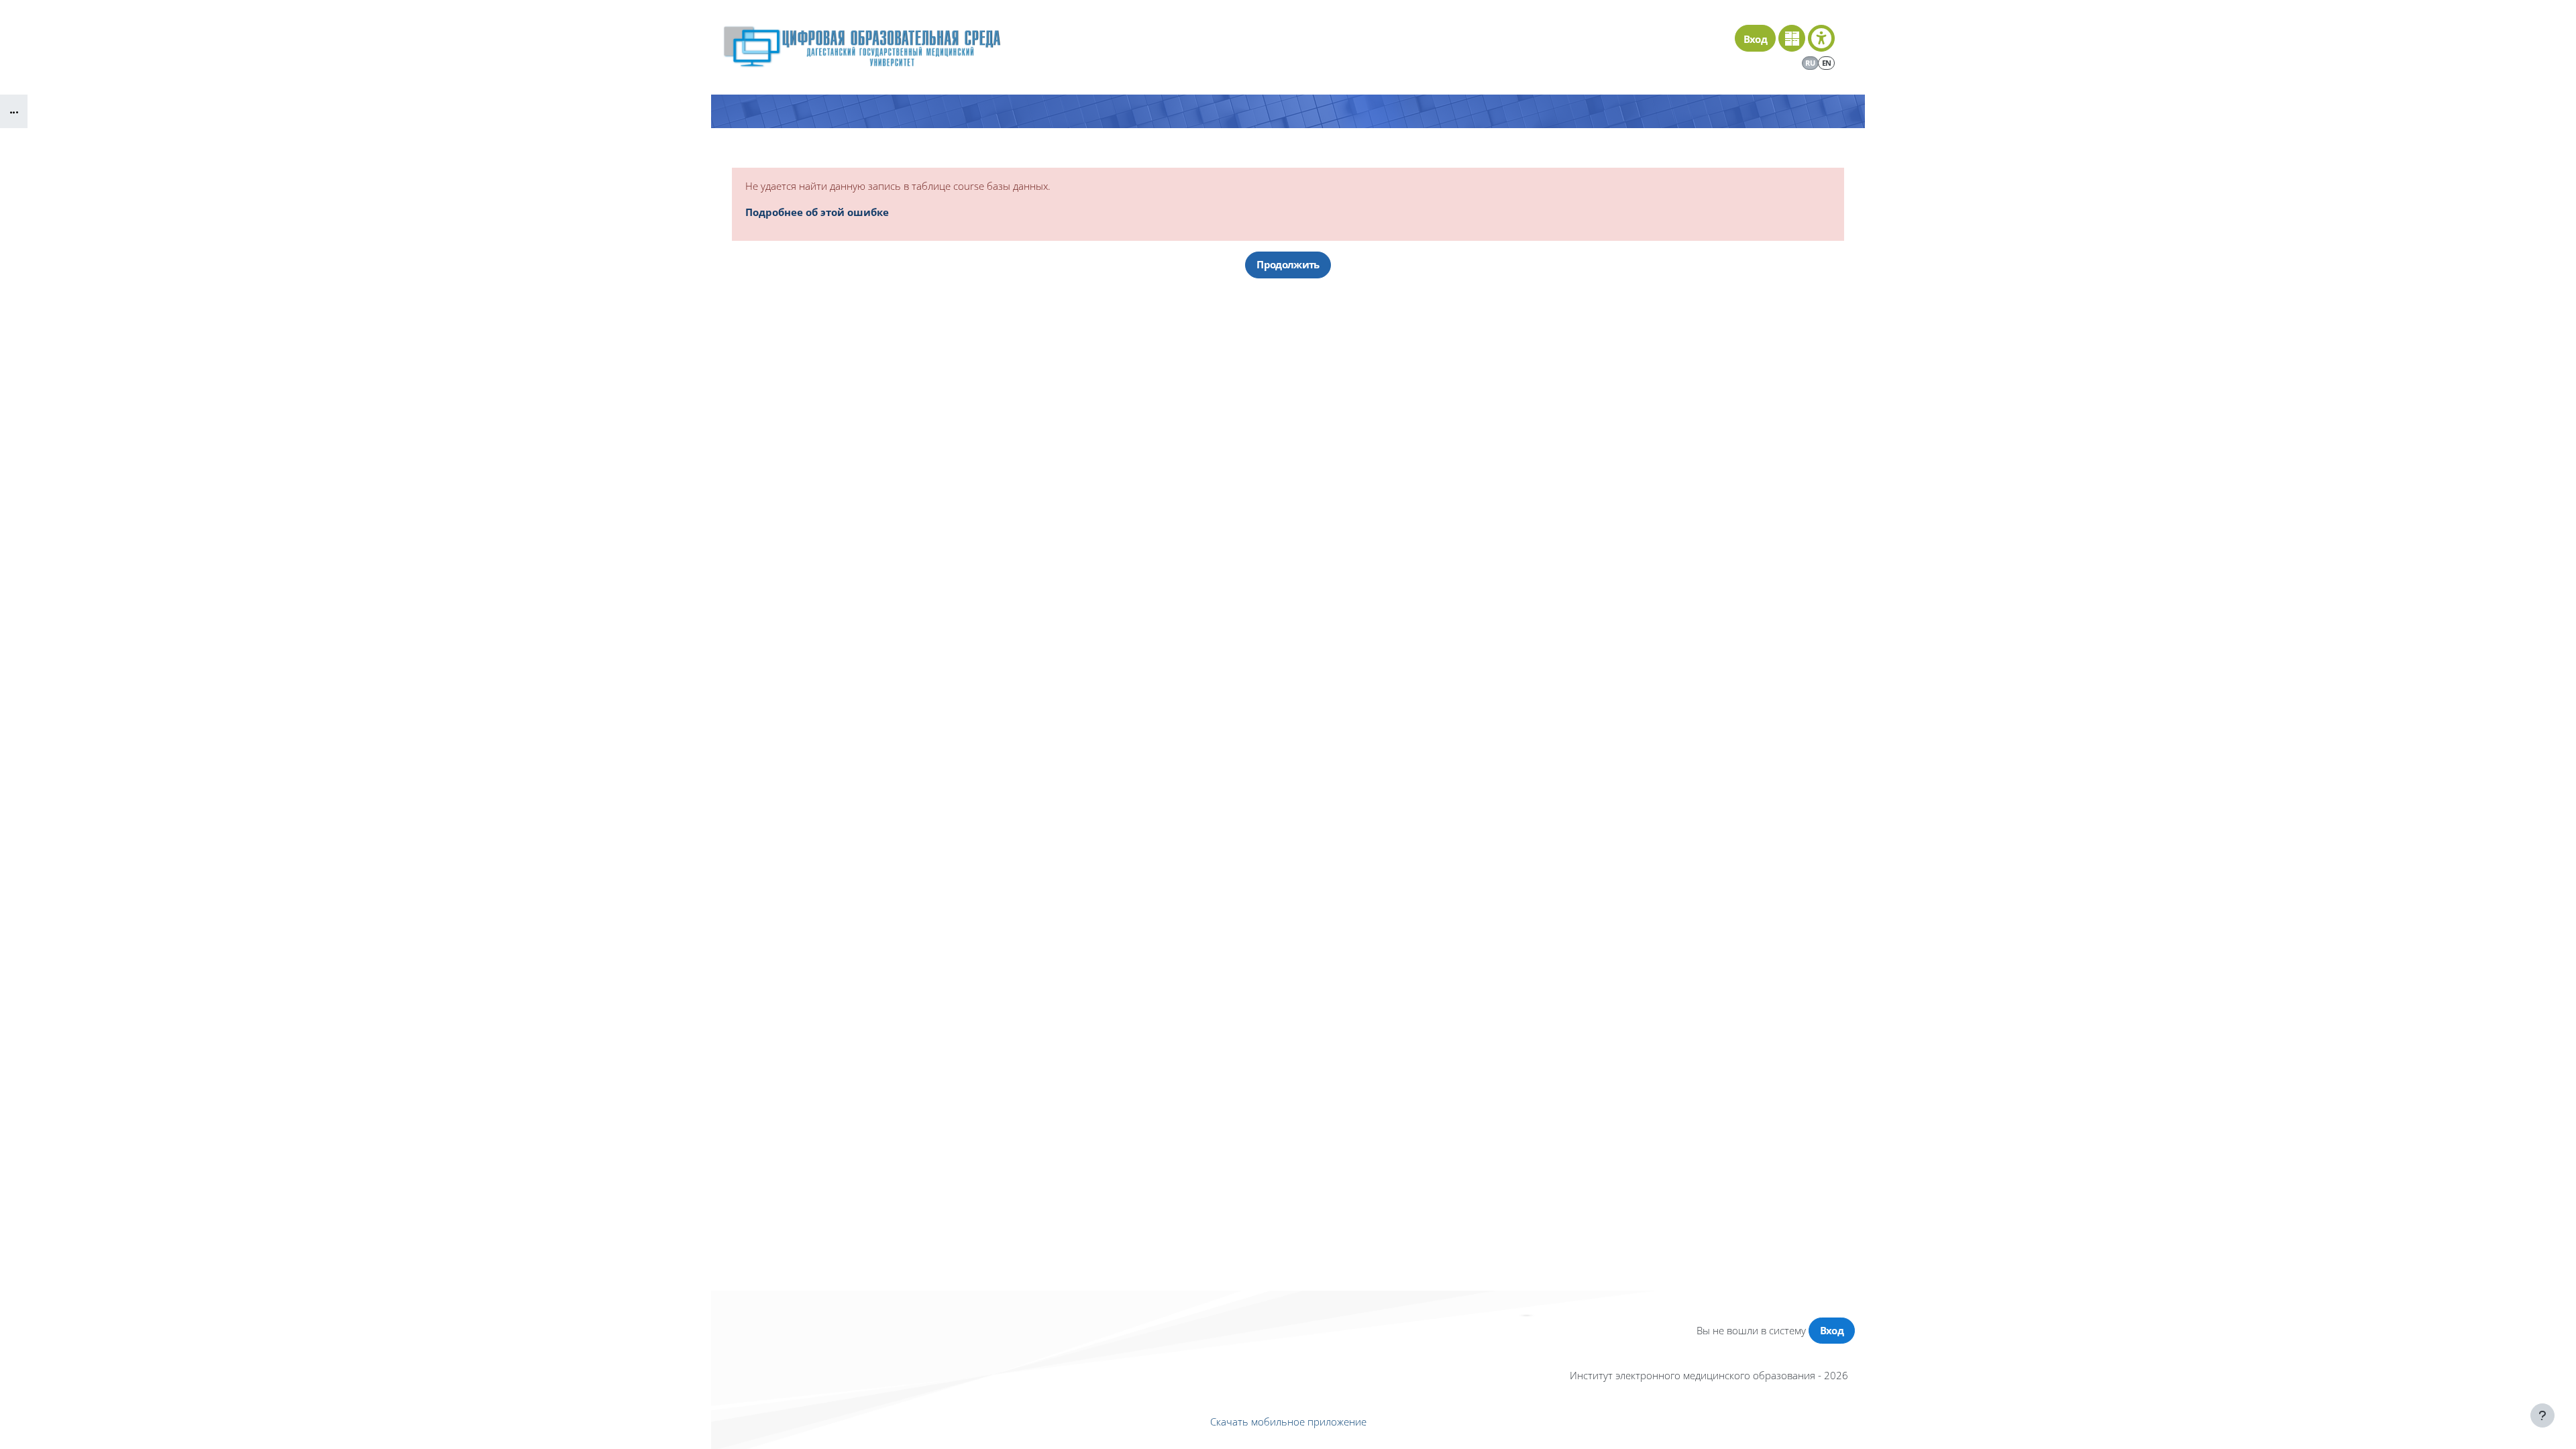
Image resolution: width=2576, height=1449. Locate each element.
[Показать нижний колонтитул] (2542, 1415)
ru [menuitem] (1810, 63)
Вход (1755, 39)
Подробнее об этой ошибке (817, 212)
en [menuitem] (1827, 63)
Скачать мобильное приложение (1288, 1421)
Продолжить (1288, 264)
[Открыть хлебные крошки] (14, 111)
